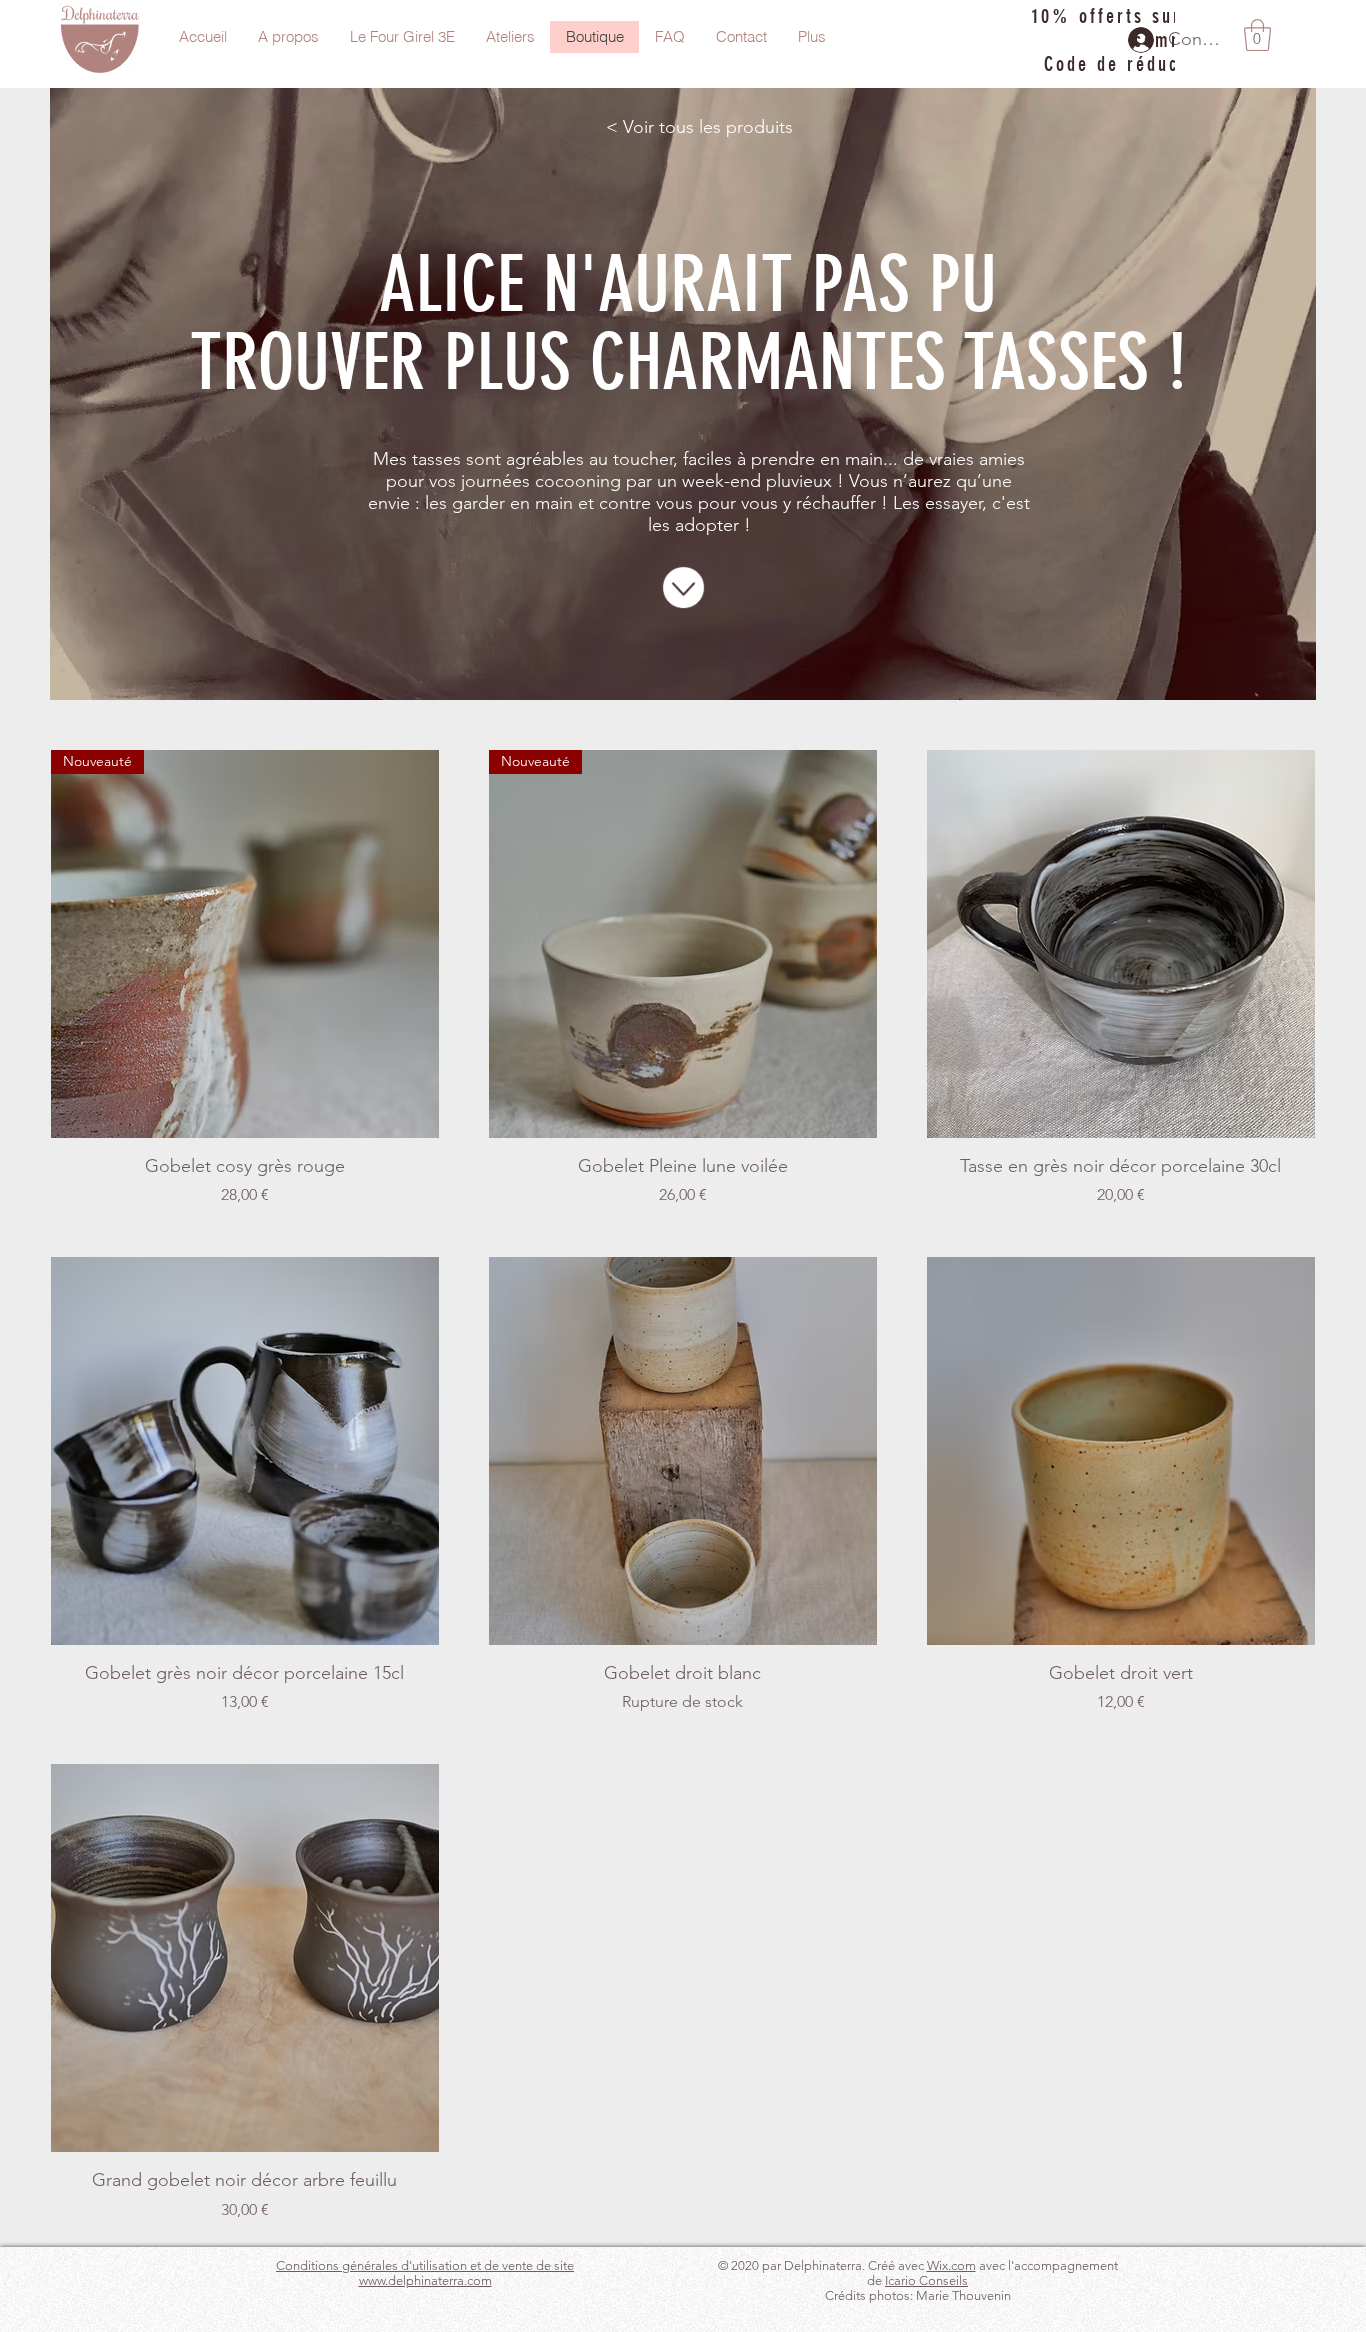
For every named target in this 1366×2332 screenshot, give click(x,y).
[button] (1257, 35)
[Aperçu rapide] (1121, 944)
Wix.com (951, 2265)
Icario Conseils (926, 2280)
